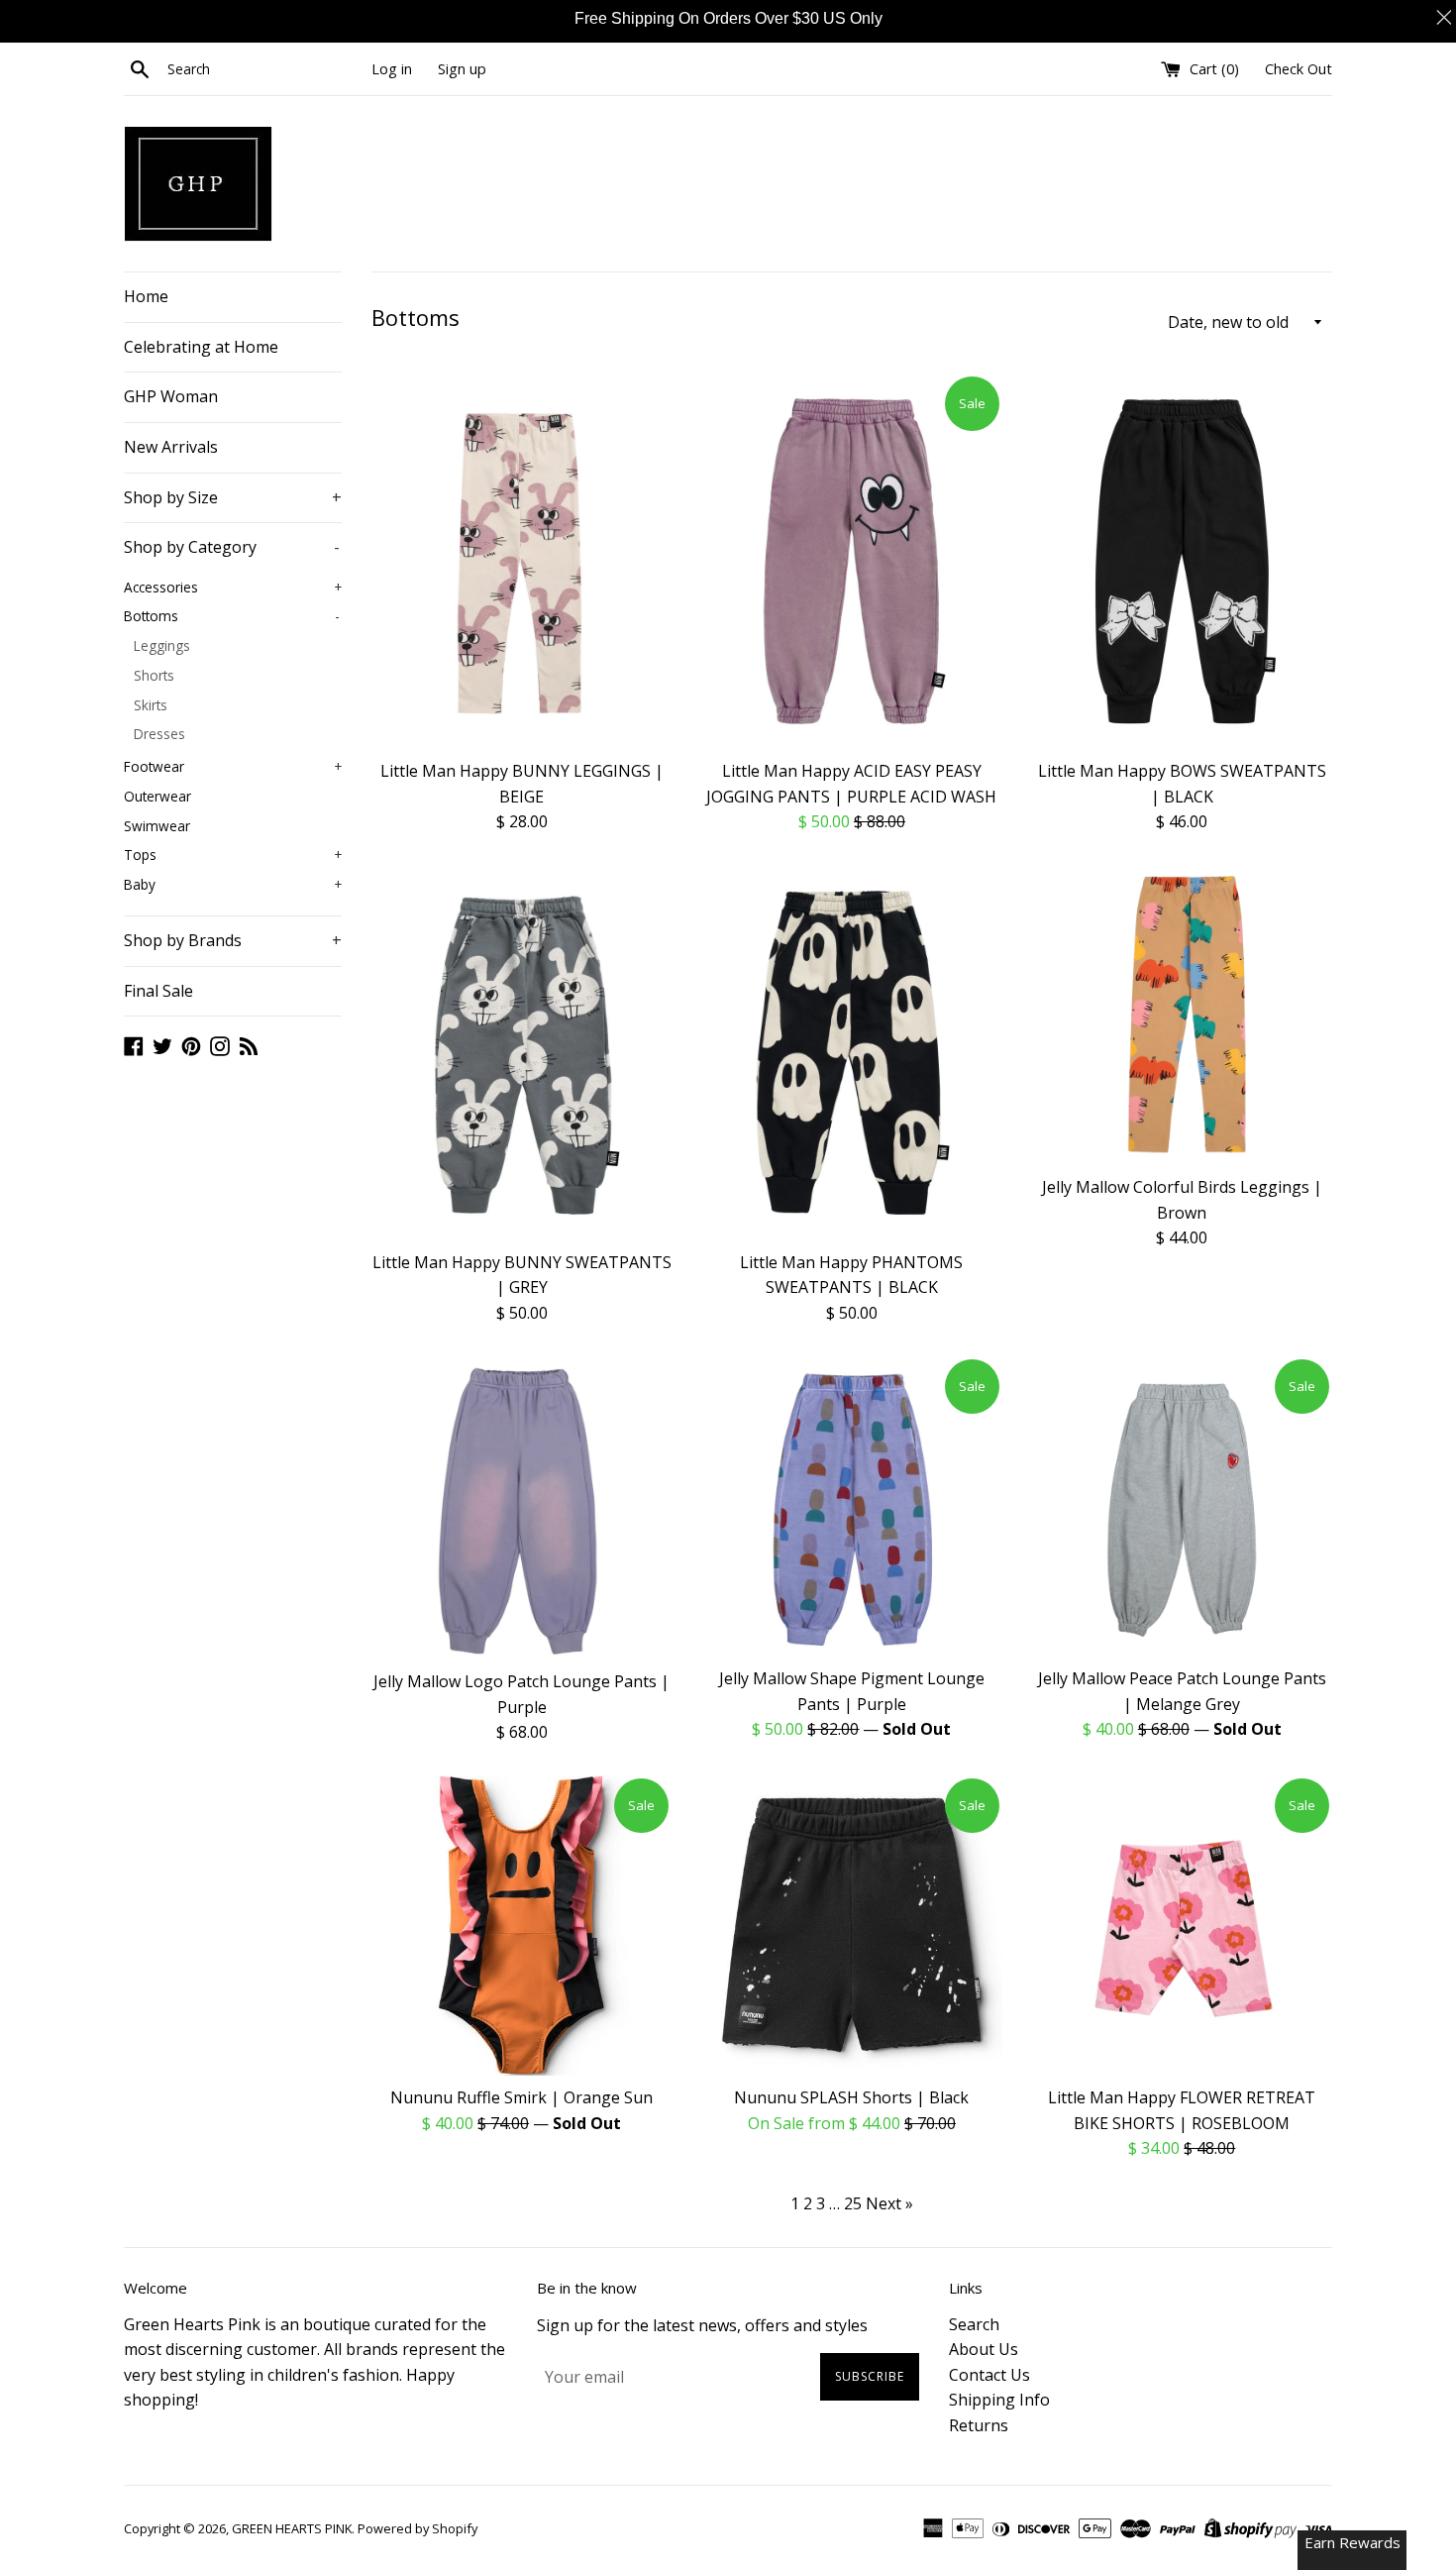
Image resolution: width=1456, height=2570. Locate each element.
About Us (984, 2349)
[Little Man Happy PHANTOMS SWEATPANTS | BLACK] (851, 1053)
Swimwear (157, 826)
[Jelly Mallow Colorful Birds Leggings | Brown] (1182, 1015)
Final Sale (158, 991)
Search (974, 2324)
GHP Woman (171, 396)
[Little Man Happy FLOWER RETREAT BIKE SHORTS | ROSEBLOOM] (1182, 1926)
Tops (233, 855)
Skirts (151, 705)
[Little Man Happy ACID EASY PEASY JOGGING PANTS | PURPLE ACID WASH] (851, 561)
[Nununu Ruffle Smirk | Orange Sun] (521, 1926)
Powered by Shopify (417, 2528)
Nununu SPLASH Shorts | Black (851, 2097)
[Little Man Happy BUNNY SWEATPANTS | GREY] (521, 1053)
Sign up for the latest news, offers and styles (702, 2325)
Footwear (233, 766)
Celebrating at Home (201, 347)
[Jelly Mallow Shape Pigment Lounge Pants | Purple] (851, 1506)
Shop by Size (233, 497)
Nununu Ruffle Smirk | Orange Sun (521, 2097)
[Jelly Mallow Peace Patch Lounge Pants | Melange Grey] (1182, 1506)
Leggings (162, 645)
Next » (889, 2203)
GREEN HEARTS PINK (292, 2528)
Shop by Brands (233, 940)
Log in (392, 69)
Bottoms (232, 616)
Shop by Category (232, 547)
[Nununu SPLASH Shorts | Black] (851, 1926)
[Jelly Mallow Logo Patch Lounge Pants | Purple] (521, 1508)
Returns (979, 2425)
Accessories (233, 587)
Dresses (159, 734)
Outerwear (157, 796)
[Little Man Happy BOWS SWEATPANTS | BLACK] (1182, 561)
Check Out (1299, 69)
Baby (233, 884)
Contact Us (989, 2375)
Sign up (462, 69)
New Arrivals (171, 447)
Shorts (154, 675)
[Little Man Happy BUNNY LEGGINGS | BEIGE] (521, 561)
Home (146, 296)
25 (853, 2203)
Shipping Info (999, 2400)
